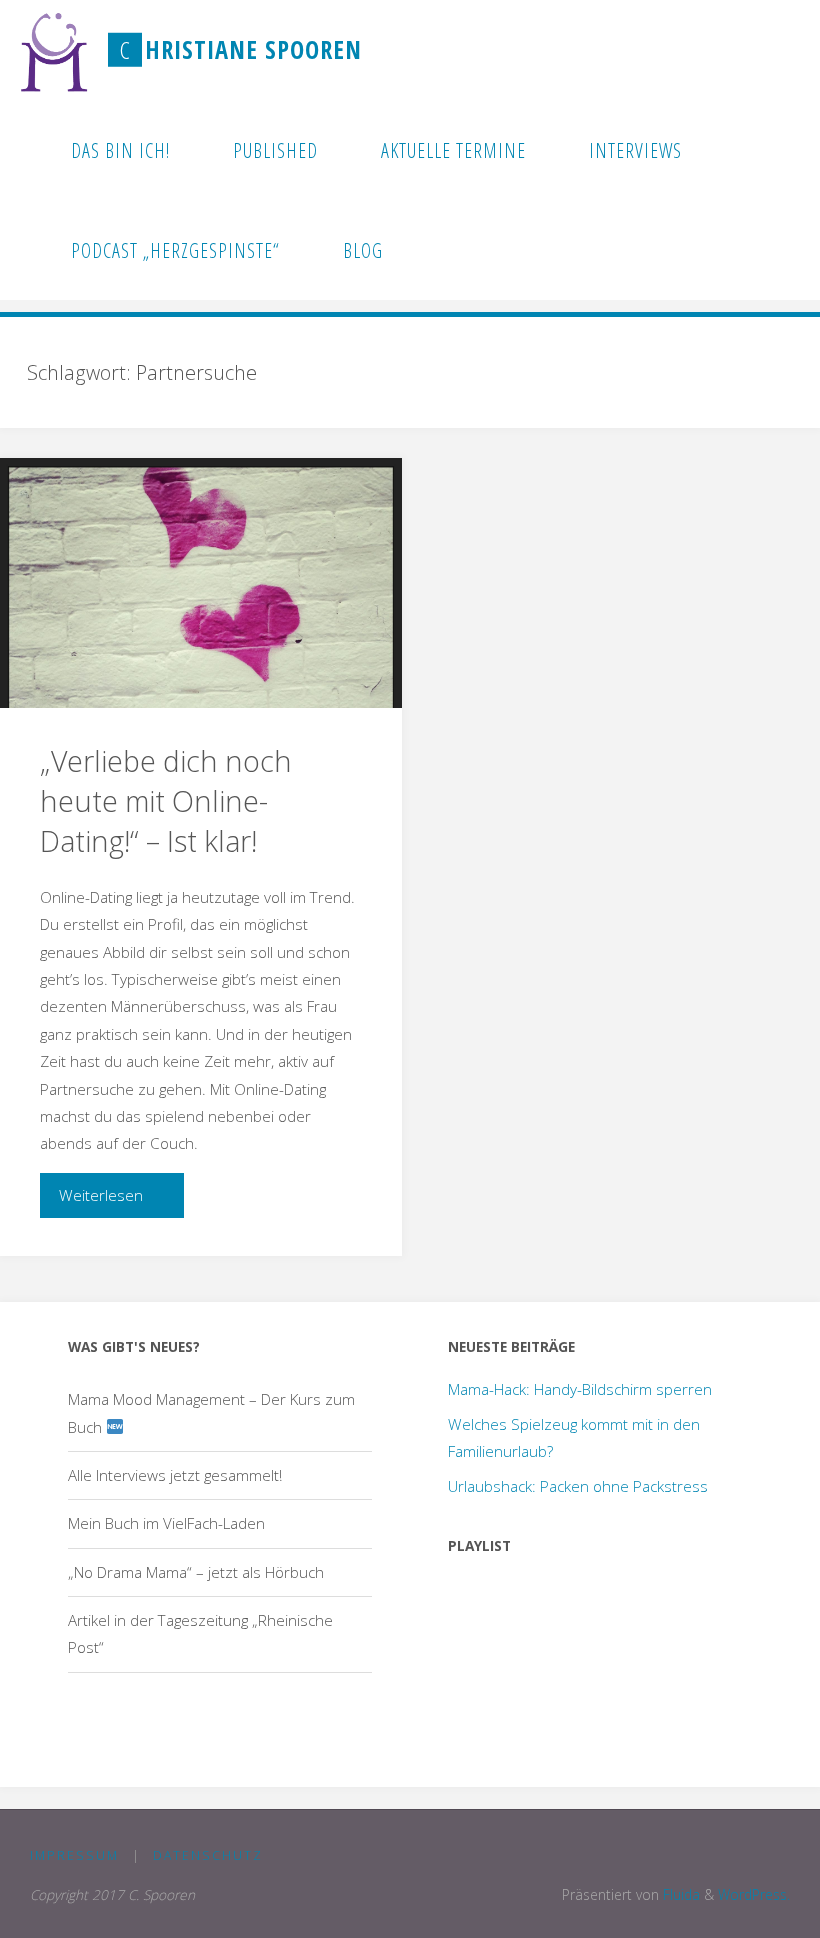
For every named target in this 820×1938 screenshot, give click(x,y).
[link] (439, 250)
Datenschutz (208, 1855)
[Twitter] (758, 51)
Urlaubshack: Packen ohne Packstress (578, 1486)
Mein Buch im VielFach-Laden (166, 1523)
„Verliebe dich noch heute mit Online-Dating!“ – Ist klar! (166, 801)
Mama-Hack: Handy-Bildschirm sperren (580, 1389)
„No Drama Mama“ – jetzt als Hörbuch (196, 1572)
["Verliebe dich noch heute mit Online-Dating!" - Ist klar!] (200, 583)
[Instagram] (788, 51)
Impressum (74, 1855)
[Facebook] (728, 51)
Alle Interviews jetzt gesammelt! (175, 1475)
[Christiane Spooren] (54, 50)
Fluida (679, 1894)
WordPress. (754, 1894)
